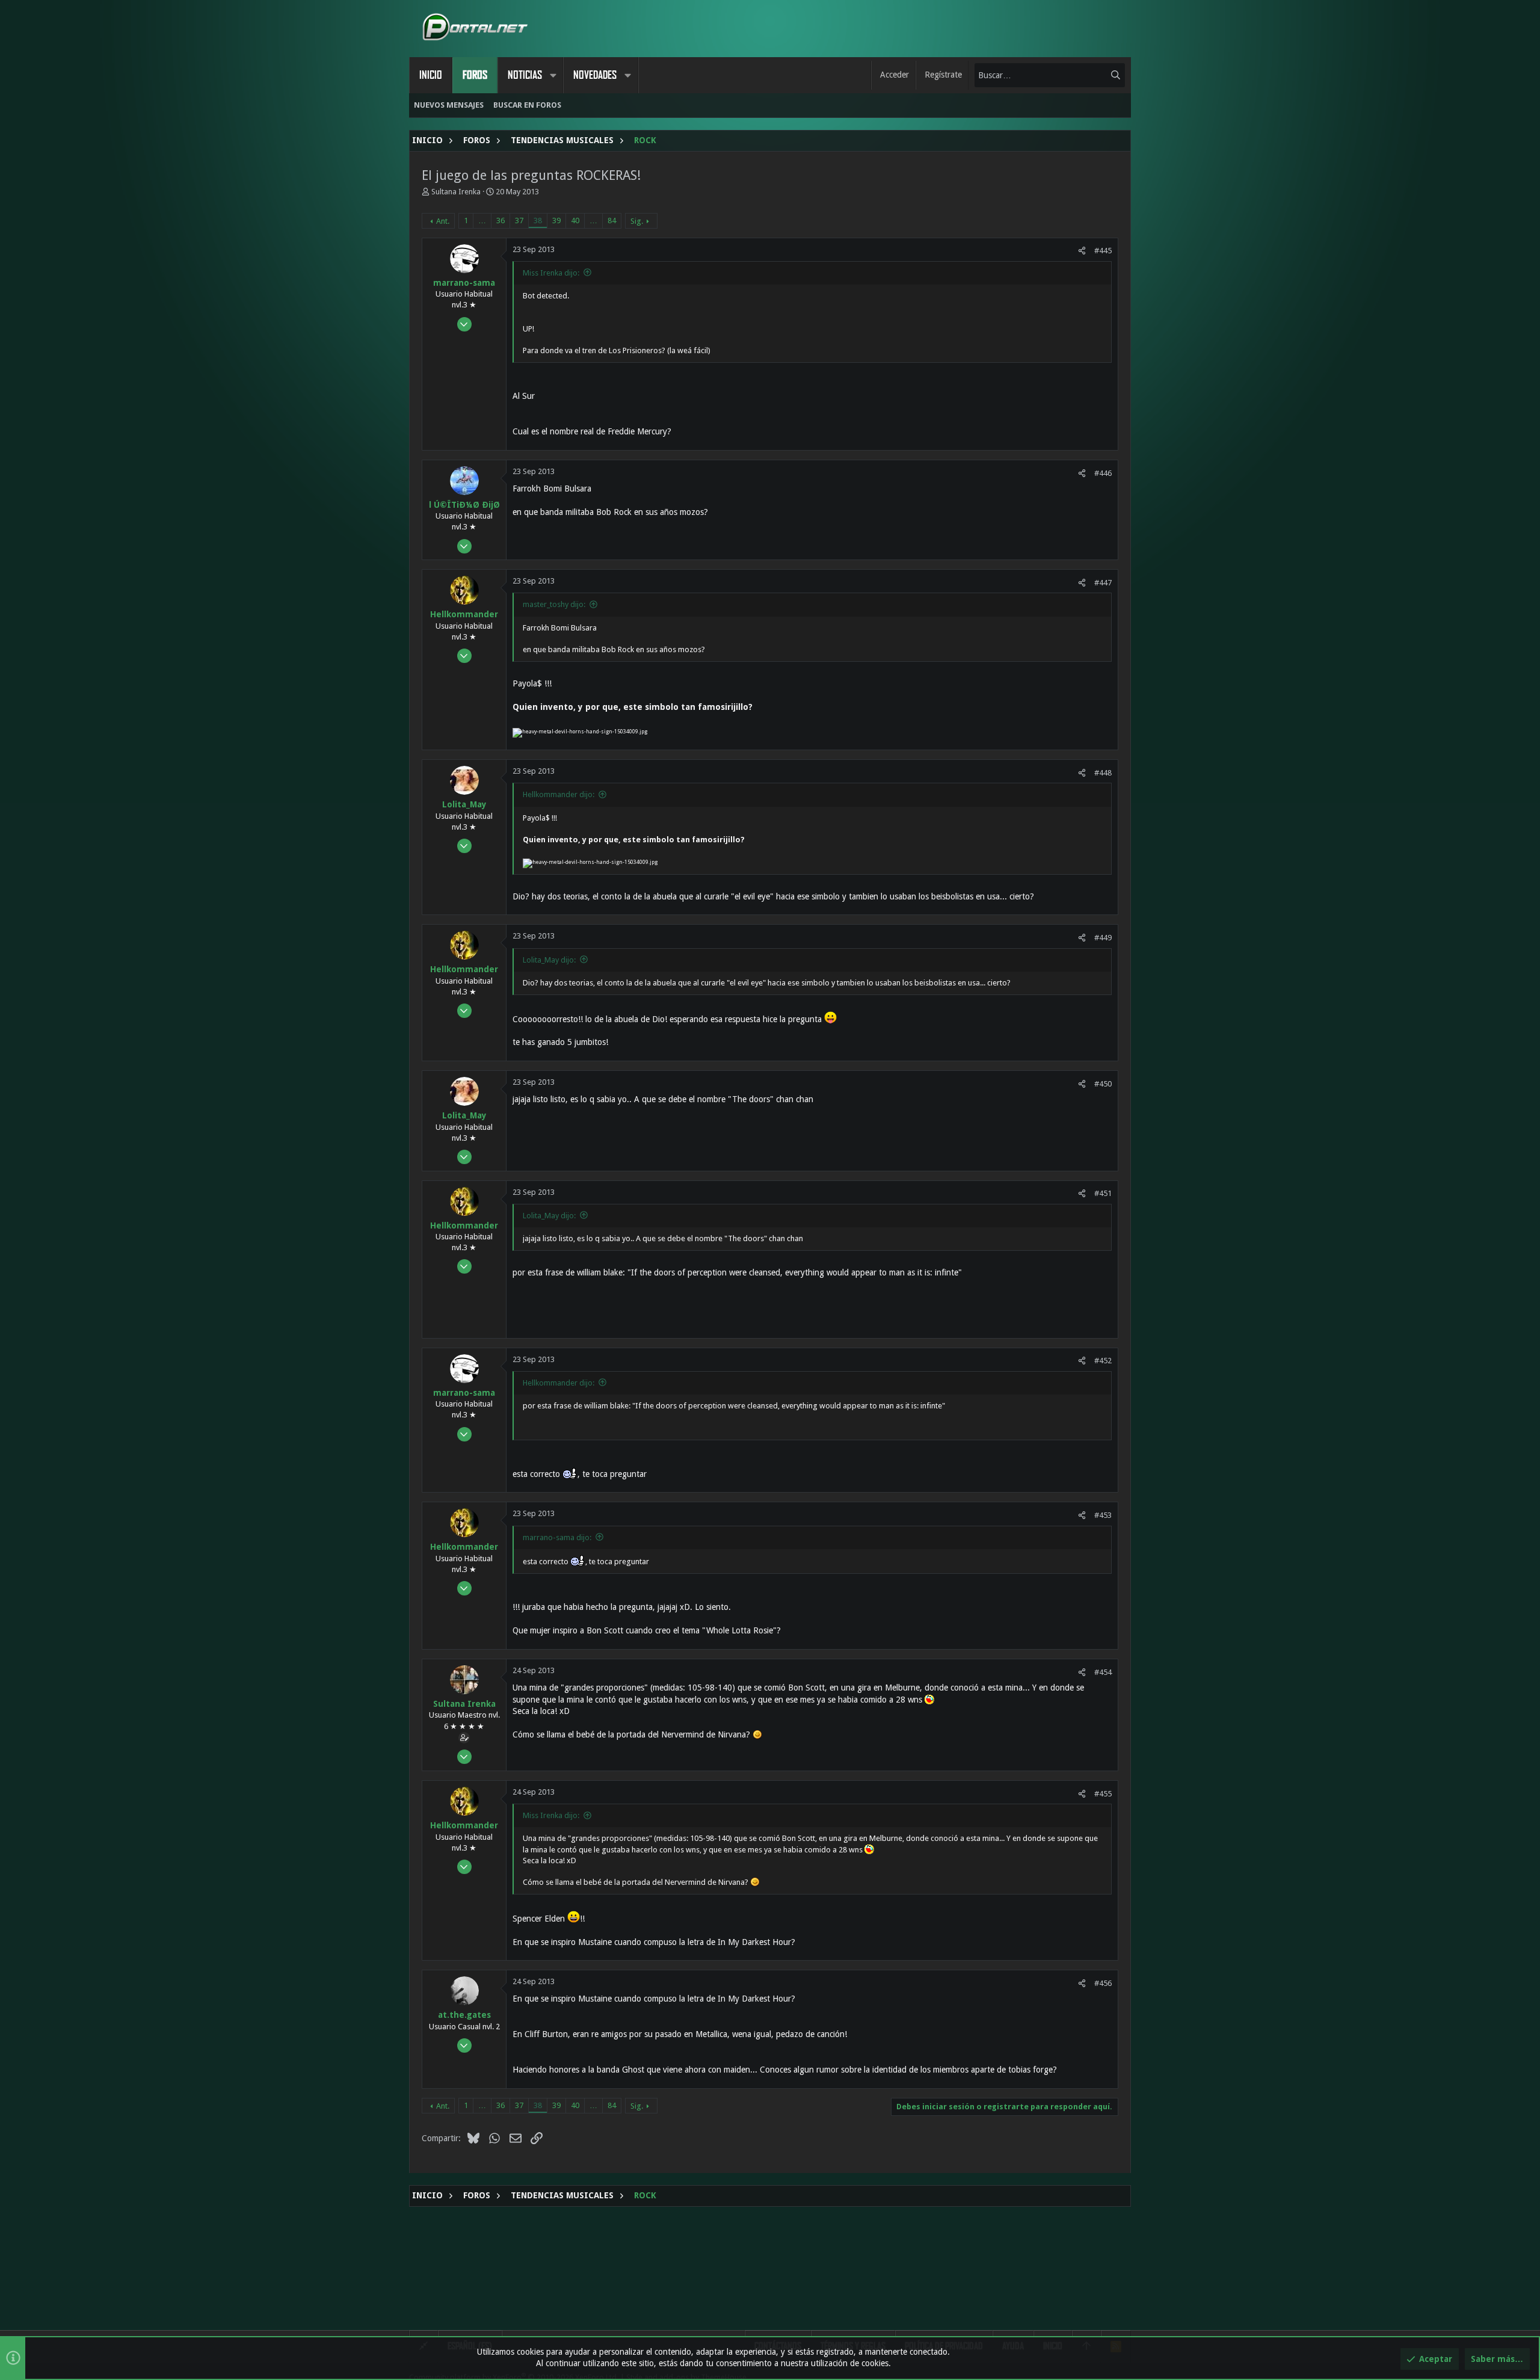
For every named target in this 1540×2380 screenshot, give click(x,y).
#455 (1103, 1794)
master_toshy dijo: (554, 604)
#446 (1103, 473)
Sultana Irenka (456, 192)
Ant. (443, 221)
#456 (1103, 1983)
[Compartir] (1082, 251)
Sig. (637, 221)
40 (575, 220)
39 (556, 220)
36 (500, 220)
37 (519, 220)
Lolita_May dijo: (549, 960)
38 (538, 220)
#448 (1103, 773)
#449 (1103, 938)
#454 (1103, 1672)
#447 (1103, 583)
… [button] (482, 220)
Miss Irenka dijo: (551, 273)
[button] (553, 75)
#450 (1103, 1084)
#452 (1103, 1361)
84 (612, 220)
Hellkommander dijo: (559, 794)
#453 (1103, 1515)
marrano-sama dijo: (557, 1537)
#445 (1103, 251)
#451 (1103, 1193)
